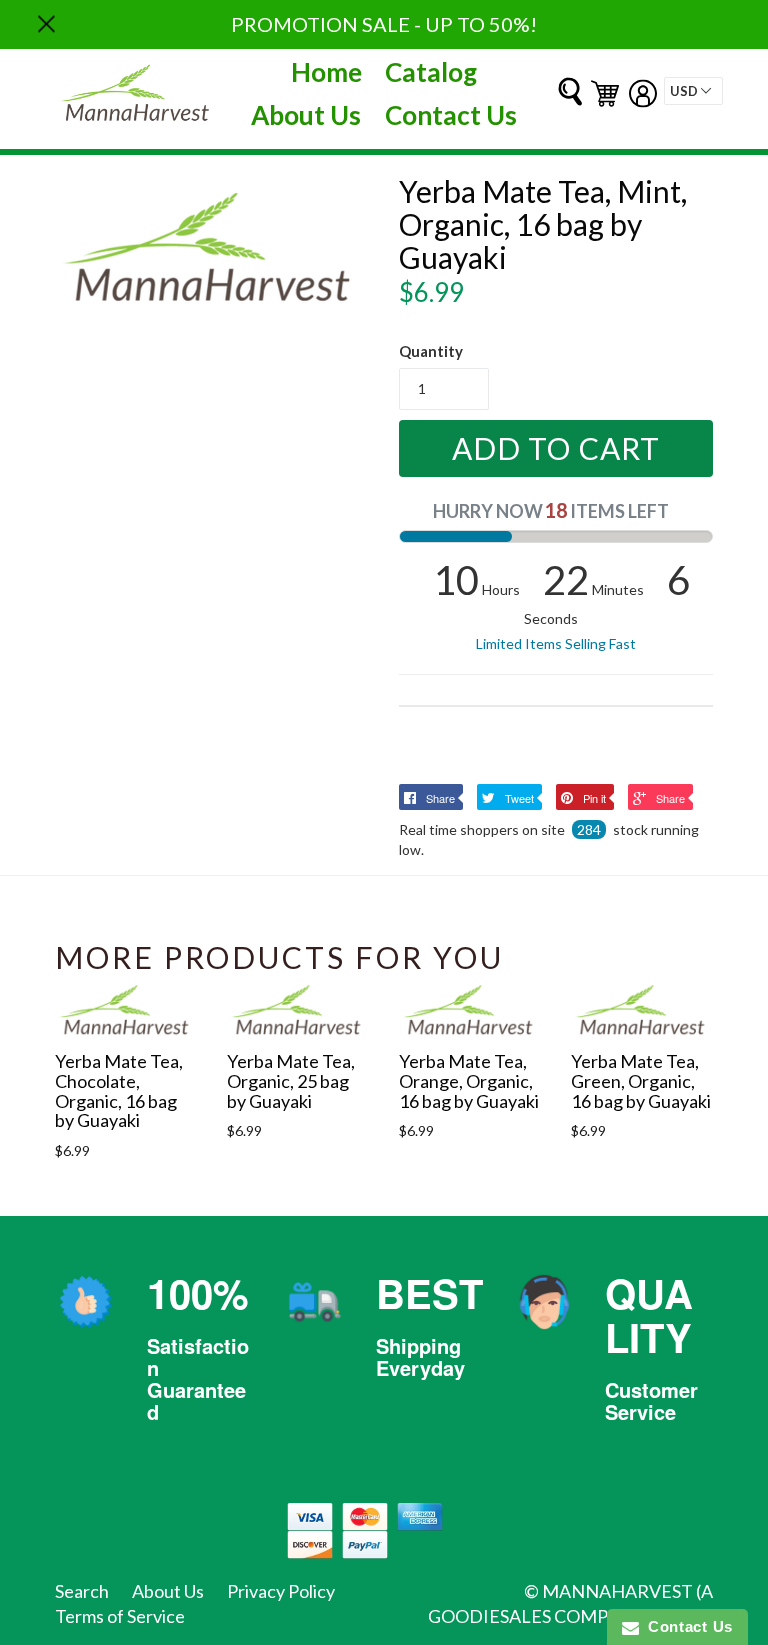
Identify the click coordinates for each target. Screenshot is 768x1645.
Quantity (431, 351)
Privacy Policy (281, 1591)
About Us (306, 115)
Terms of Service (120, 1616)
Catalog (431, 72)
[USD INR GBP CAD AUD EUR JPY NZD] (693, 91)
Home (326, 72)
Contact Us (451, 115)
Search (82, 1591)
